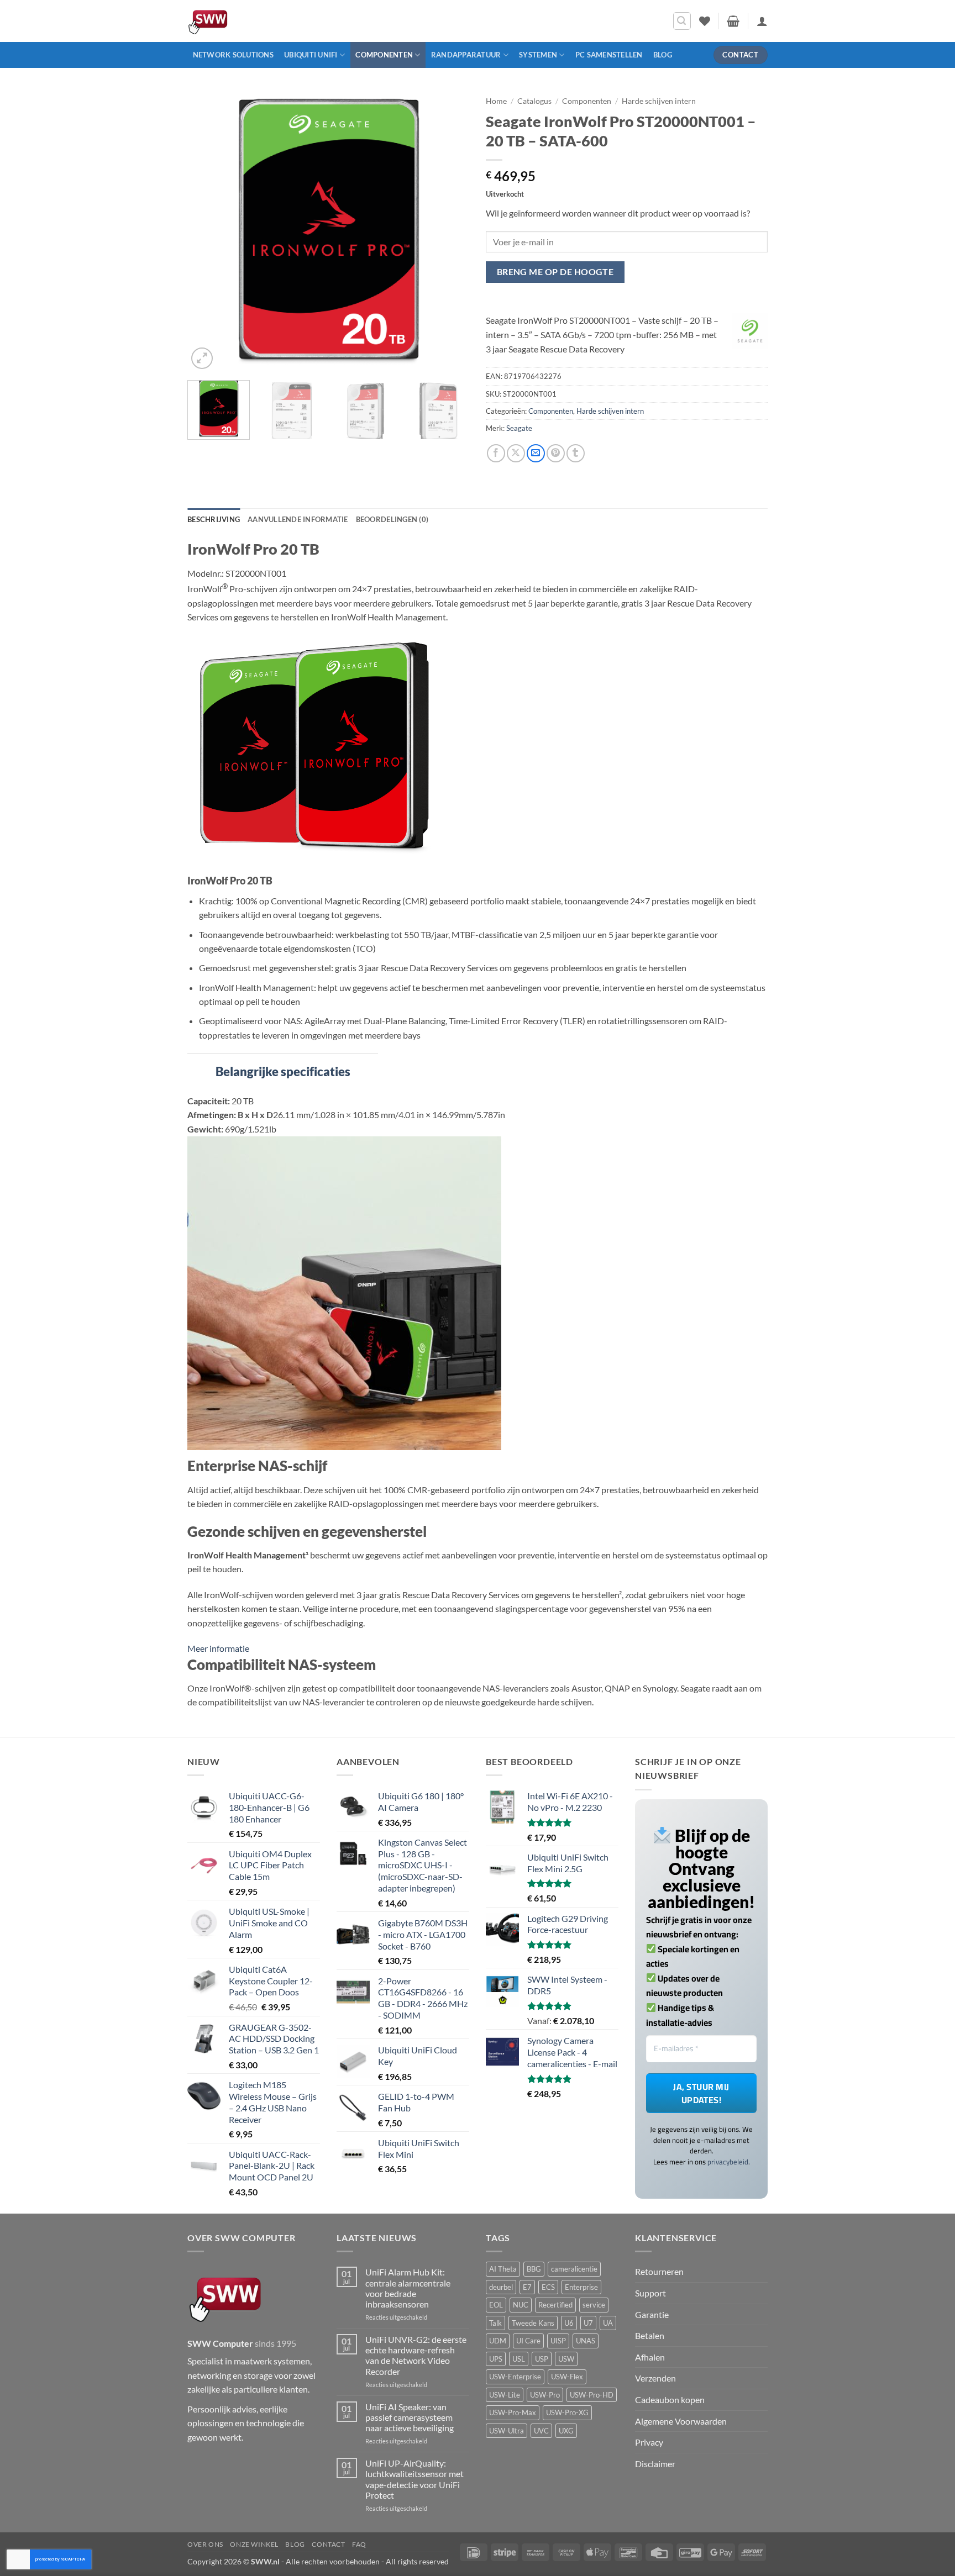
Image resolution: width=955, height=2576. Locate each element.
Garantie (652, 2314)
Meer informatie (218, 1648)
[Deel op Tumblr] (576, 453)
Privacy (649, 2442)
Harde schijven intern (659, 101)
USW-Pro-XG (567, 2412)
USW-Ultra (507, 2431)
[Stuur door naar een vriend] (536, 453)
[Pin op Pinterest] (556, 453)
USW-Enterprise (515, 2377)
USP (542, 2359)
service (594, 2305)
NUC (521, 2305)
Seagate (519, 428)
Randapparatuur (466, 55)
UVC (541, 2431)
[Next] (450, 231)
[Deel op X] (516, 453)
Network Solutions (233, 55)
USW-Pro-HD (592, 2395)
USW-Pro (545, 2395)
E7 (527, 2287)
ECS (548, 2287)
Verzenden (655, 2378)
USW (566, 2359)
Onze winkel (254, 2544)
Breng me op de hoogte (555, 272)
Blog (663, 55)
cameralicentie (574, 2269)
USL (519, 2359)
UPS (496, 2359)
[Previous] (207, 231)
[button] (682, 21)
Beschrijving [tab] (214, 519)
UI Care (528, 2341)
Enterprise (581, 2287)
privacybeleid (728, 2162)
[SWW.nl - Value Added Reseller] (240, 21)
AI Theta (503, 2269)
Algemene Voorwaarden (681, 2421)
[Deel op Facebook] (496, 453)
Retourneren (659, 2271)
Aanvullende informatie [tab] (298, 519)
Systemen (538, 55)
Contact (328, 2544)
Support (650, 2293)
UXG (566, 2431)
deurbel (501, 2287)
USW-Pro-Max (513, 2412)
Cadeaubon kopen (670, 2399)
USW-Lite (505, 2395)
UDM (498, 2341)
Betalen (650, 2335)
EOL (496, 2305)
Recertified (555, 2305)
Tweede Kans (533, 2323)
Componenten (384, 55)
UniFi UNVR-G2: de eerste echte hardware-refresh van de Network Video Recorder (416, 2355)
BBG (534, 2269)
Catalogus (534, 101)
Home (496, 101)
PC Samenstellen (609, 55)
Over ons (205, 2544)
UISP (558, 2341)
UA (608, 2323)
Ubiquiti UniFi (311, 55)
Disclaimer (655, 2464)
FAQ (359, 2544)
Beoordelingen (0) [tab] (392, 519)
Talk (495, 2323)
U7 (588, 2323)
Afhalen (650, 2357)
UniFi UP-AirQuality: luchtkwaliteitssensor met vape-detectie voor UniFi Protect (414, 2479)
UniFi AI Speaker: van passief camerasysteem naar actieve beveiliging (410, 2417)
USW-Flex (567, 2377)
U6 (569, 2323)
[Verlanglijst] (705, 21)
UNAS (586, 2341)
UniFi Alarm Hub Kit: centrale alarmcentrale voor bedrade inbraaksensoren (408, 2288)
